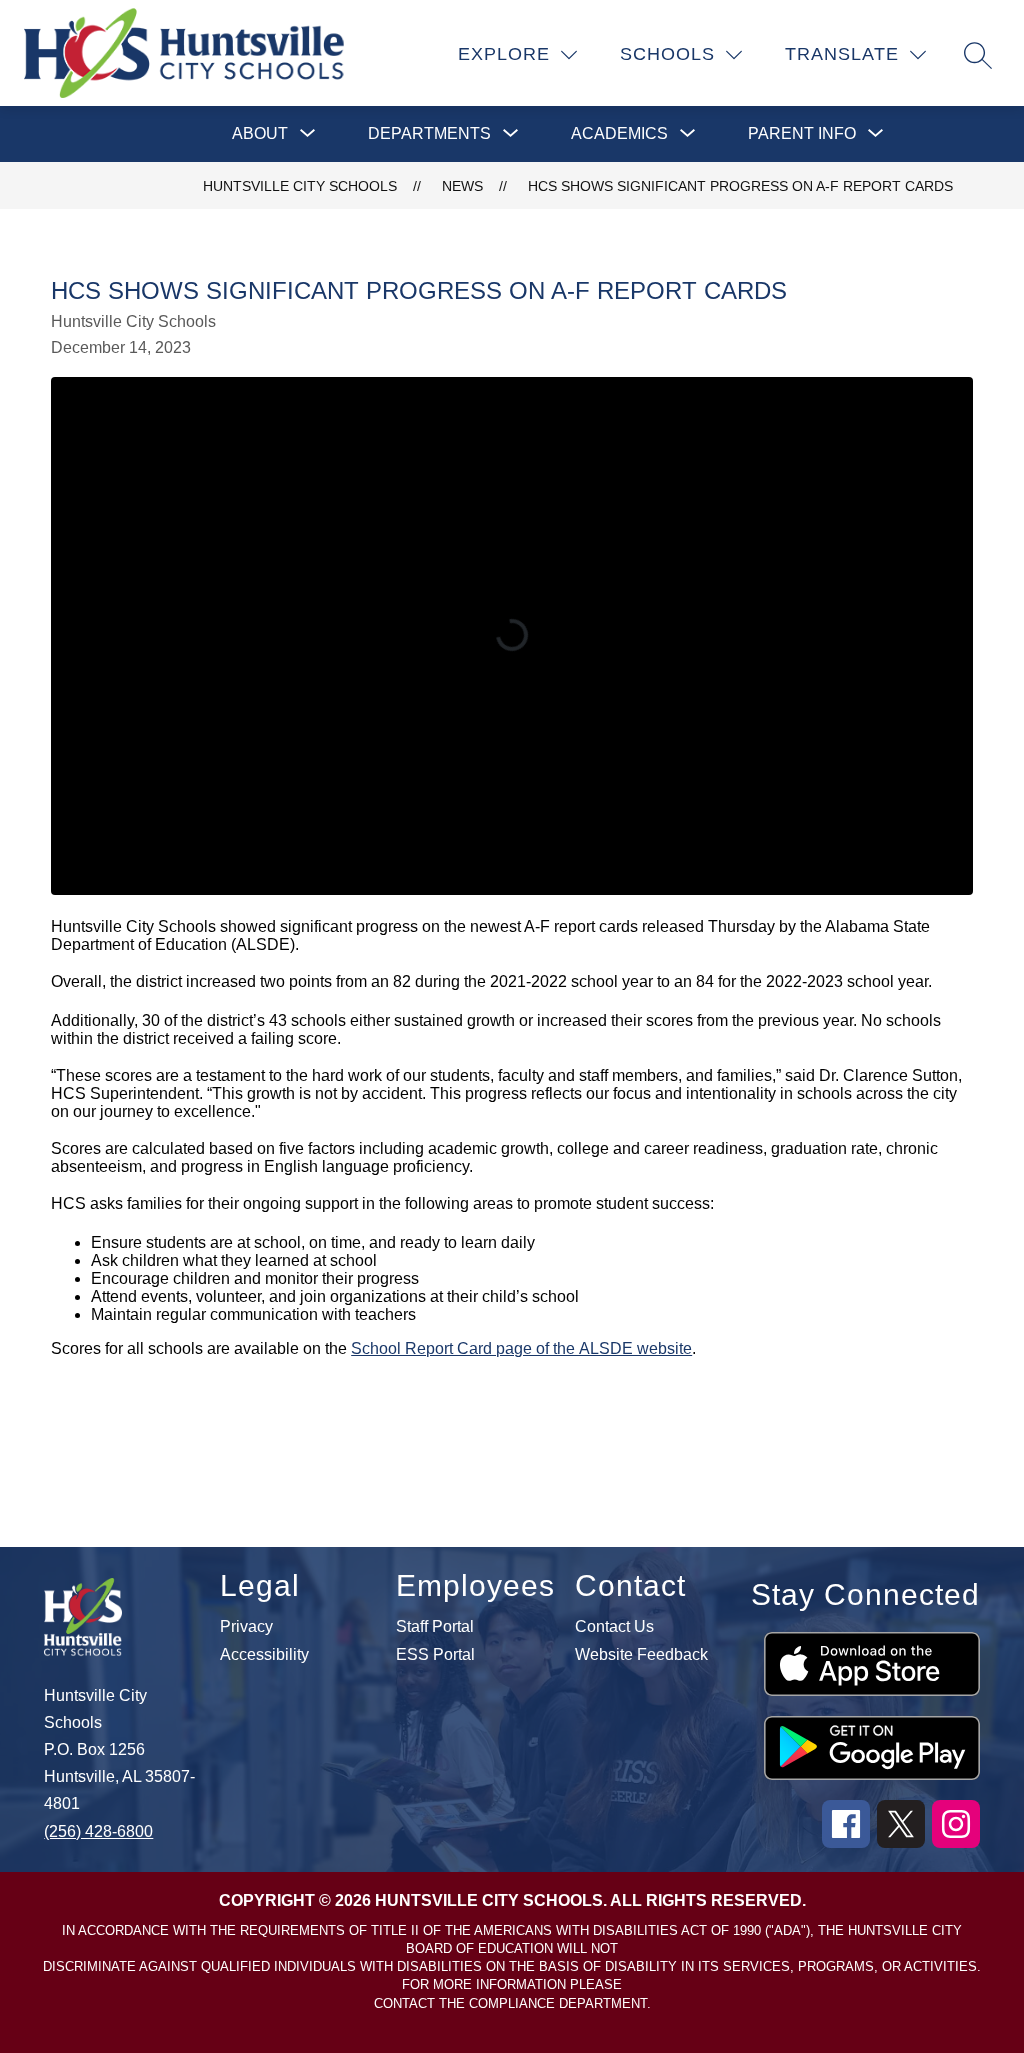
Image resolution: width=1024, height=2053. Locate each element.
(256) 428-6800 (98, 1831)
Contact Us (614, 1627)
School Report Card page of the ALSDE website (521, 1348)
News (462, 186)
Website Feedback (641, 1655)
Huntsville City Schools (300, 186)
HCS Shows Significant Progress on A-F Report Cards (740, 186)
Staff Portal (435, 1627)
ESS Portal (435, 1655)
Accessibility (264, 1655)
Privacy (246, 1627)
